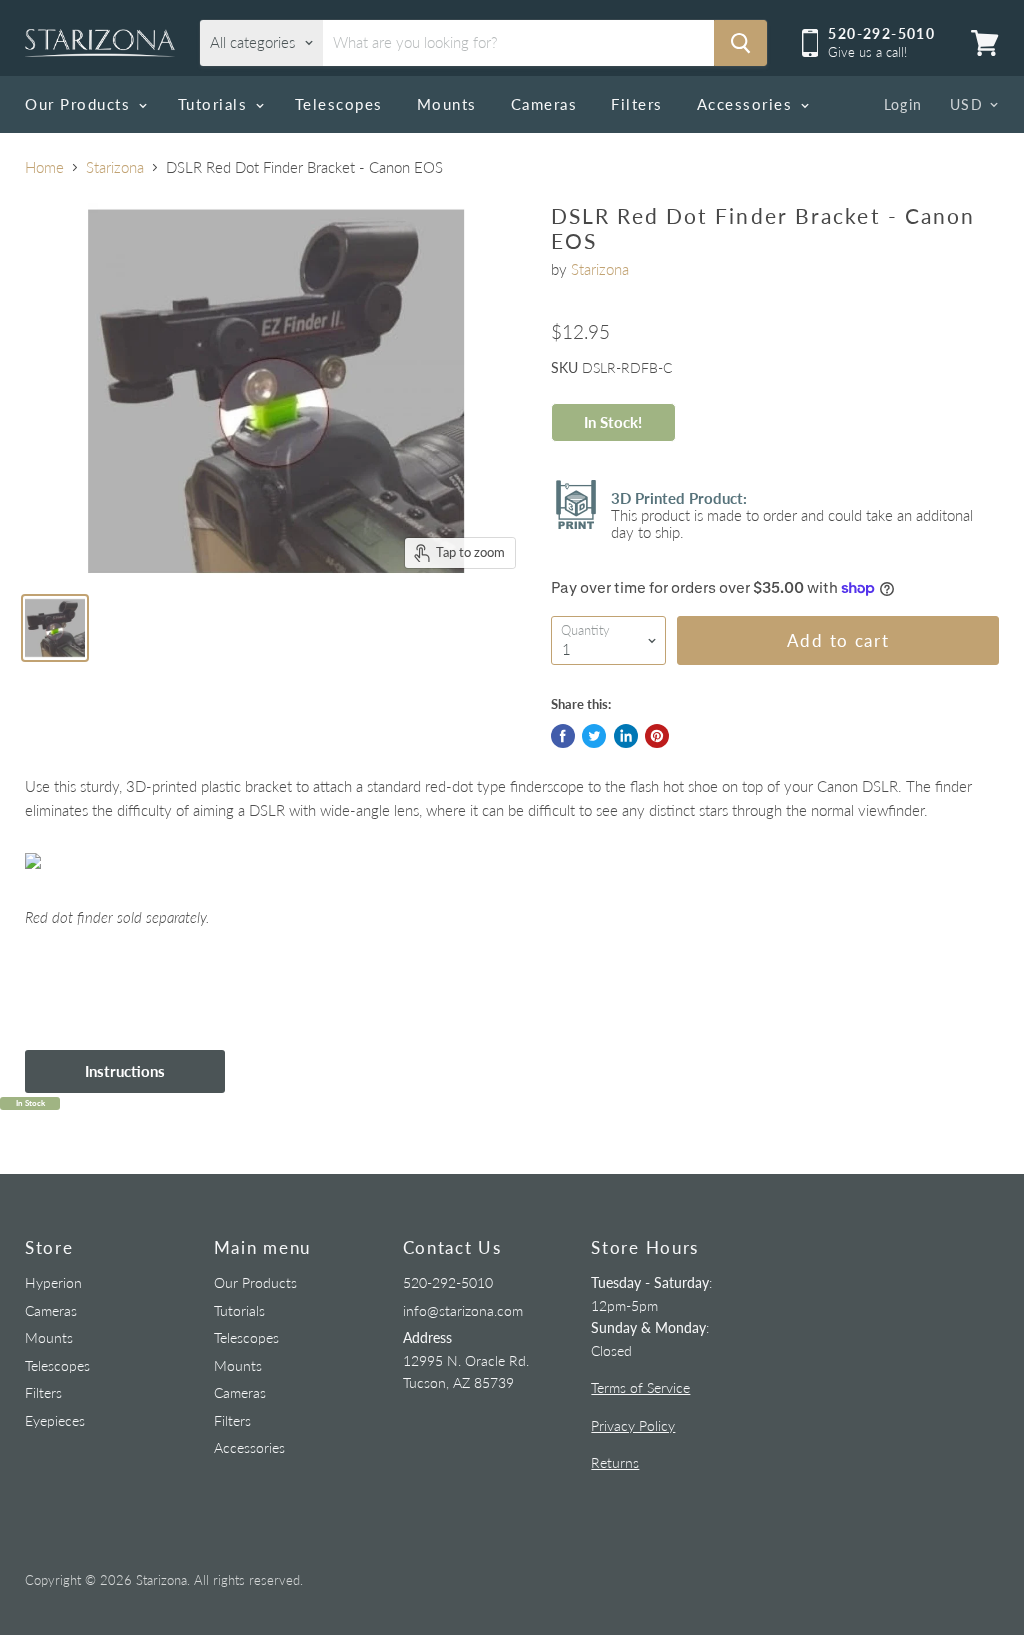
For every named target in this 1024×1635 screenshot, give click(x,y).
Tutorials (215, 104)
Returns (615, 1462)
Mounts (447, 104)
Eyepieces (55, 1420)
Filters (637, 104)
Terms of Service (640, 1387)
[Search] (740, 43)
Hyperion (53, 1282)
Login (903, 104)
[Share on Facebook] (563, 736)
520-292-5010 (448, 1282)
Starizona (115, 167)
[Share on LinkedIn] (626, 736)
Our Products (80, 104)
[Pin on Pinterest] (657, 736)
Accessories (747, 104)
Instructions (125, 1071)
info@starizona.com (463, 1310)
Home (44, 167)
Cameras (544, 104)
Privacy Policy (633, 1425)
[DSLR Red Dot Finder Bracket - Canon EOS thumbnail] (55, 628)
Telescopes (339, 104)
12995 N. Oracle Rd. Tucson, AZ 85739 (466, 1360)
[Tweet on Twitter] (594, 736)
